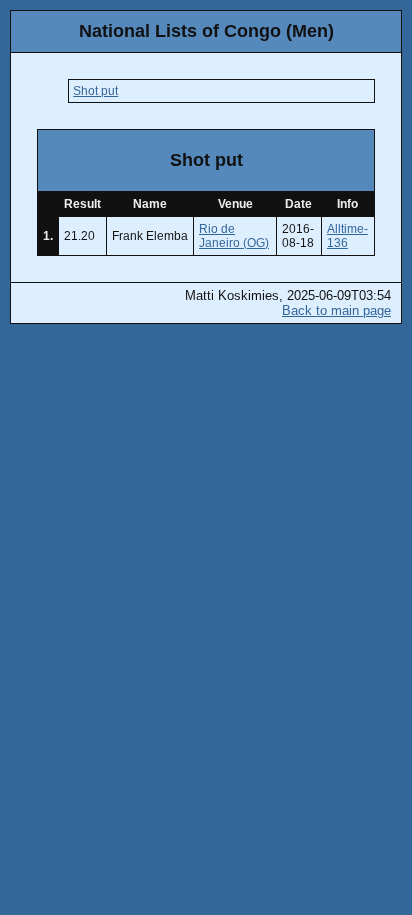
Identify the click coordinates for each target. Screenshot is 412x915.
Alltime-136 (347, 236)
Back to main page (336, 310)
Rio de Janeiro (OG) (234, 236)
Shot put (95, 91)
